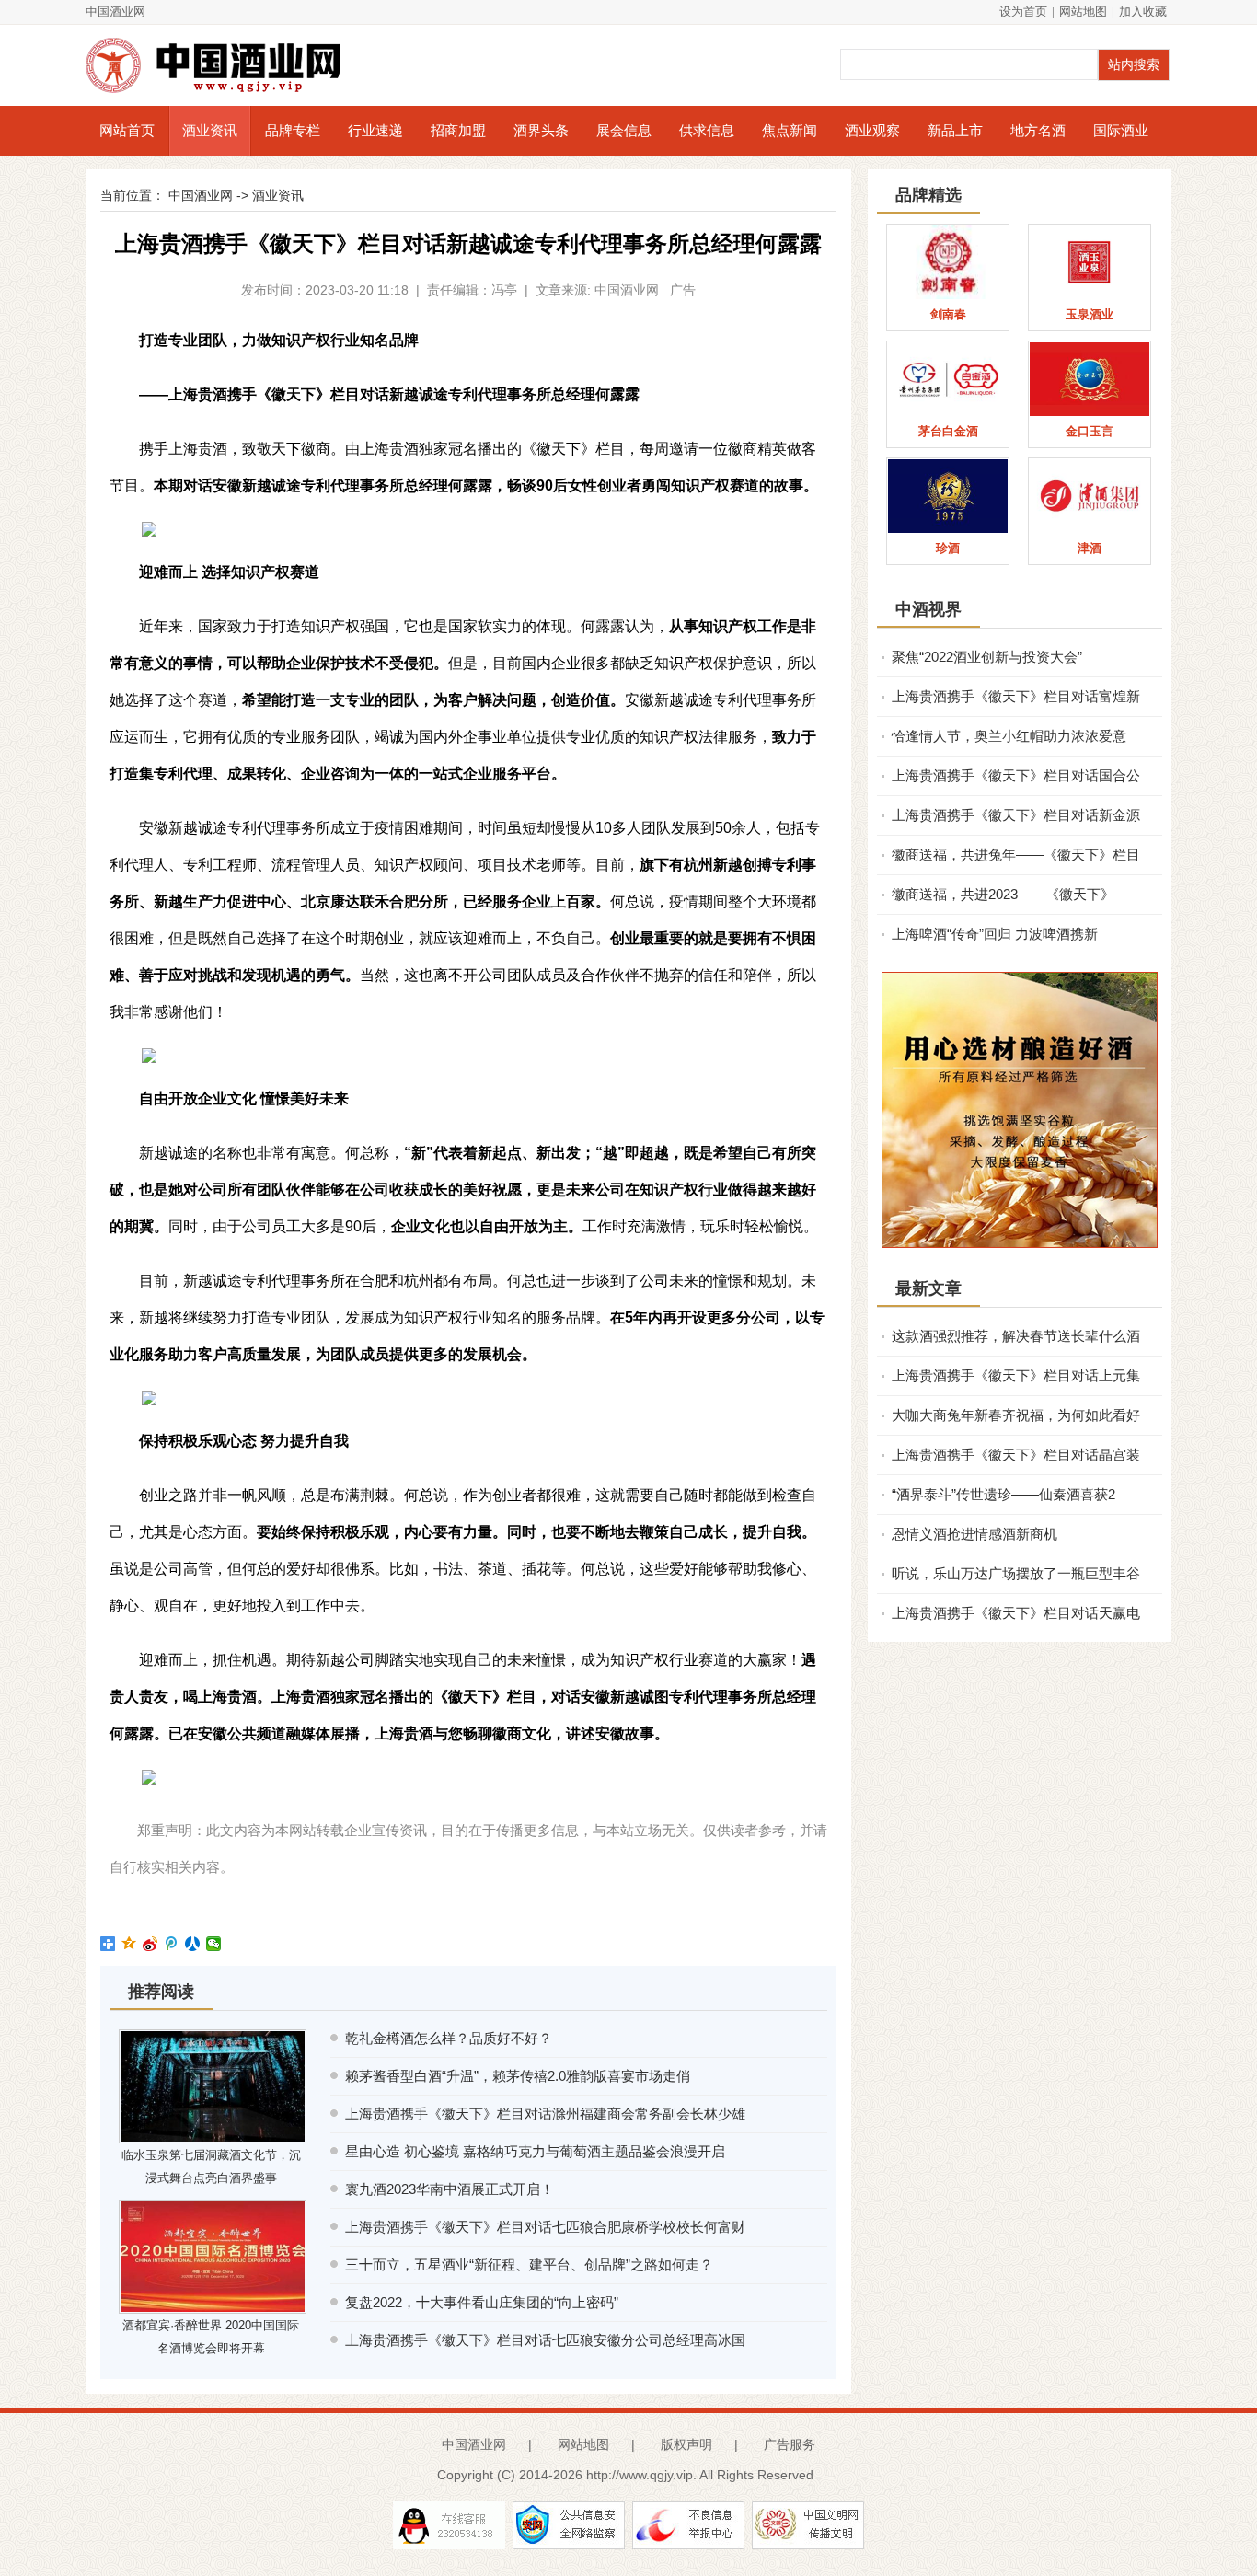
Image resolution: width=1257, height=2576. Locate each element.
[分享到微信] (214, 1944)
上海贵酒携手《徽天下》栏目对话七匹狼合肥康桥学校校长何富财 (545, 2227)
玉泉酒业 (1090, 314)
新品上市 (955, 131)
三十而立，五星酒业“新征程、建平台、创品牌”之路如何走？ (529, 2264)
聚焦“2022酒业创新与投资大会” (987, 657)
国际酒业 (1121, 131)
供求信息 (707, 131)
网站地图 (1083, 12)
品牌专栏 (293, 131)
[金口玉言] (1090, 379)
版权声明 (686, 2444)
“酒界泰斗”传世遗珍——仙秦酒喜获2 (1003, 1494)
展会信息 (624, 131)
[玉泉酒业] (1090, 262)
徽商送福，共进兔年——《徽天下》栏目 (1016, 855)
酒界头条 (541, 131)
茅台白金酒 (948, 431)
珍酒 (948, 548)
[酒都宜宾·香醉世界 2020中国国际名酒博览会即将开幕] (213, 2257)
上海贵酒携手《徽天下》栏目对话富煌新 (1016, 696)
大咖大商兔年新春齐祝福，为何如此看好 (1016, 1415)
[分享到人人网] (193, 1944)
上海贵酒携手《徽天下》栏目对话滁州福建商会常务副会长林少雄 (545, 2114)
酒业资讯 (210, 131)
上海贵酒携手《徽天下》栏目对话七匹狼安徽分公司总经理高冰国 (545, 2340)
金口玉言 (1090, 431)
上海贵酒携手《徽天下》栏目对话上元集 (1016, 1375)
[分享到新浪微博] (150, 1944)
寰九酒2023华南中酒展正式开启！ (450, 2189)
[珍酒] (948, 496)
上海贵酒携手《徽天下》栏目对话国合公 (1016, 775)
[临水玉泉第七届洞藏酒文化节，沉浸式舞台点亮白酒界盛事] (213, 2086)
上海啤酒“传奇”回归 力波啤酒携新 (995, 934)
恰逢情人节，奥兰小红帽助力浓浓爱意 (1009, 736)
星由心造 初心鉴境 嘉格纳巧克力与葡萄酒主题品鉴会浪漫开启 (535, 2151)
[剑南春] (948, 262)
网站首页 (127, 131)
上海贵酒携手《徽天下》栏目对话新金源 (1016, 815)
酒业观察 (872, 131)
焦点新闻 (790, 131)
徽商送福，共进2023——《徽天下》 (1003, 894)
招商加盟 (458, 131)
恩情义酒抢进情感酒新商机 (974, 1534)
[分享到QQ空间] (129, 1944)
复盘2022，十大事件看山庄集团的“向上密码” (482, 2302)
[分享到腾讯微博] (172, 1944)
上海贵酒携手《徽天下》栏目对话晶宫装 (1016, 1455)
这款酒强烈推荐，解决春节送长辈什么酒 (1016, 1336)
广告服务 (790, 2444)
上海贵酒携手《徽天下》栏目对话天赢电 (1016, 1613)
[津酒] (1090, 496)
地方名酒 (1038, 131)
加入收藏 (1143, 12)
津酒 (1090, 548)
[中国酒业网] (224, 65)
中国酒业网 (115, 12)
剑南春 (948, 314)
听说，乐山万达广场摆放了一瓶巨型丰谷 (1016, 1573)
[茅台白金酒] (948, 379)
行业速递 (375, 131)
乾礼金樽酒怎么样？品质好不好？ (449, 2038)
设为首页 (1023, 12)
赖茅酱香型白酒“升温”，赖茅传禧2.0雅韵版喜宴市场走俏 (518, 2076)
